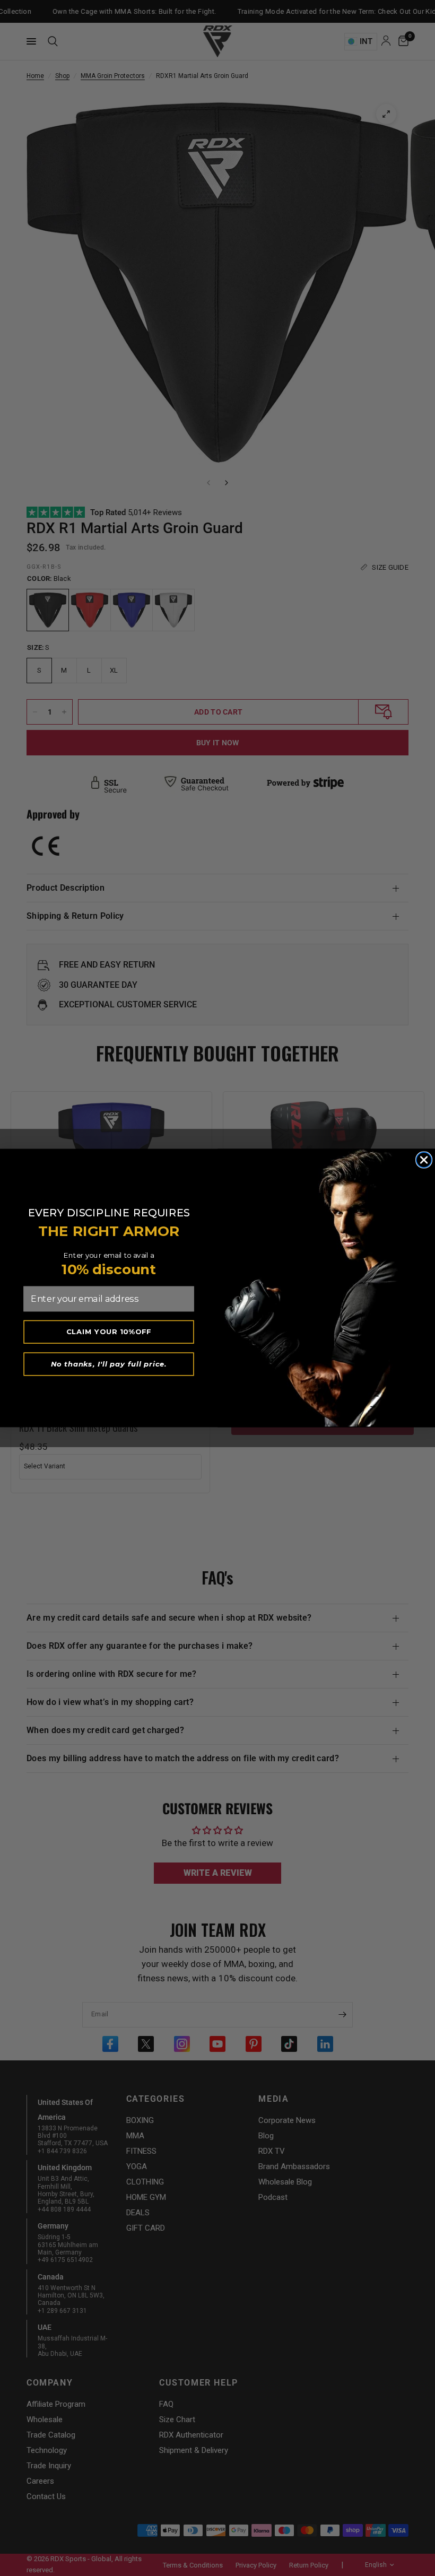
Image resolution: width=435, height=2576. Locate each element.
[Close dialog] (424, 1160)
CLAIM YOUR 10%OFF (109, 1331)
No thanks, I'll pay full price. (109, 1364)
